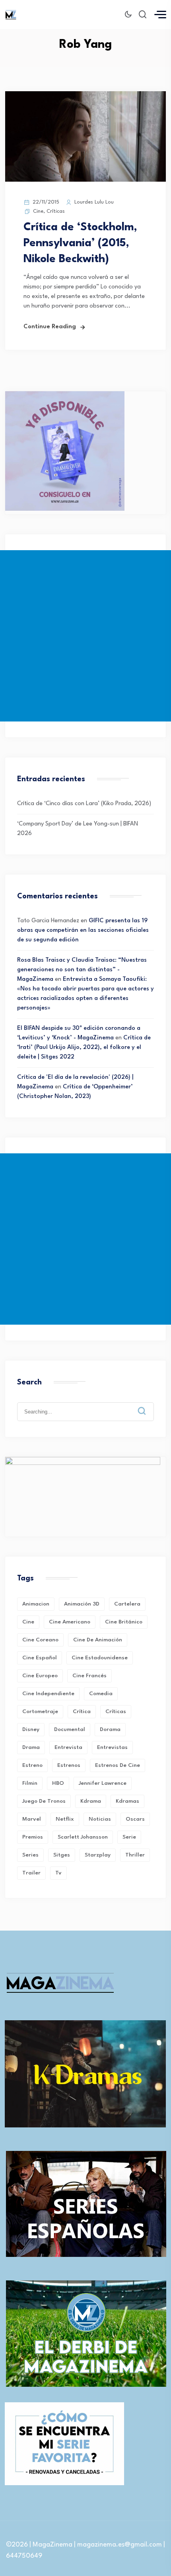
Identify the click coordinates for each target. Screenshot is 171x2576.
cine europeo (40, 1676)
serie (129, 1837)
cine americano (70, 1622)
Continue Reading (50, 327)
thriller (135, 1855)
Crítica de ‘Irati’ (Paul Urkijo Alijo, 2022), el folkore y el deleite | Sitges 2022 (84, 1048)
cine (28, 1622)
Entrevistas (112, 1747)
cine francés (89, 1676)
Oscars (135, 1819)
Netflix (65, 1819)
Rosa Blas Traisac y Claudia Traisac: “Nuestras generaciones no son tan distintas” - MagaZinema (82, 970)
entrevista (68, 1747)
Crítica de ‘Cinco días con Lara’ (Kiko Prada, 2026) (84, 804)
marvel (32, 1819)
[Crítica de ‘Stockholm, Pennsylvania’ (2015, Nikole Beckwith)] (85, 180)
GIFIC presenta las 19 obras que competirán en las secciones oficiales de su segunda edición (83, 930)
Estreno (32, 1765)
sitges (62, 1855)
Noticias (100, 1819)
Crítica (82, 1711)
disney (31, 1729)
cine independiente (48, 1694)
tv (58, 1873)
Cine (38, 211)
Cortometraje (40, 1711)
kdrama (91, 1801)
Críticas (56, 211)
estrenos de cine (118, 1765)
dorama (110, 1729)
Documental (70, 1729)
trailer (31, 1873)
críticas (116, 1711)
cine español (40, 1658)
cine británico (124, 1622)
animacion (36, 1604)
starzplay (98, 1855)
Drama (31, 1747)
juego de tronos (44, 1801)
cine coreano (40, 1640)
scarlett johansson (83, 1837)
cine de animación (98, 1640)
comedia (101, 1694)
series (30, 1855)
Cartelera (127, 1604)
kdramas (127, 1801)
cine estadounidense (100, 1658)
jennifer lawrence (103, 1783)
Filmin (30, 1783)
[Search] (148, 1405)
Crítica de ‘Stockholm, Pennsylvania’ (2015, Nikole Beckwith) (80, 243)
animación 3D (82, 1604)
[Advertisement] (85, 636)
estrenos (69, 1765)
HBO (58, 1783)
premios (33, 1837)
